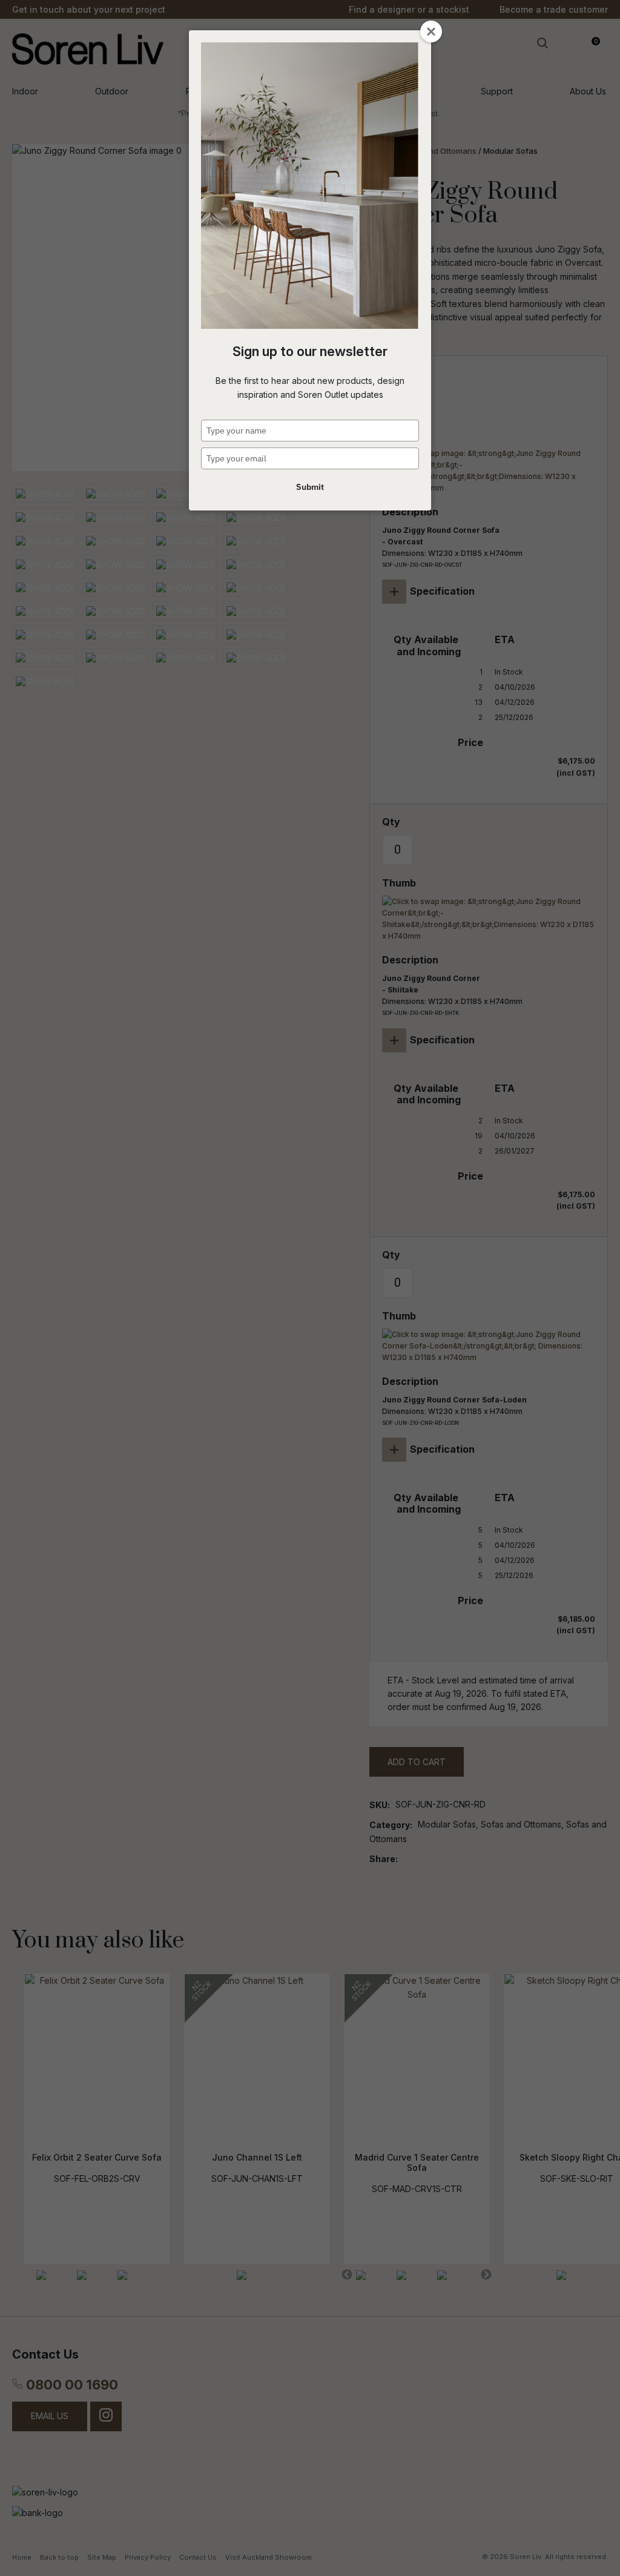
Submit (310, 487)
